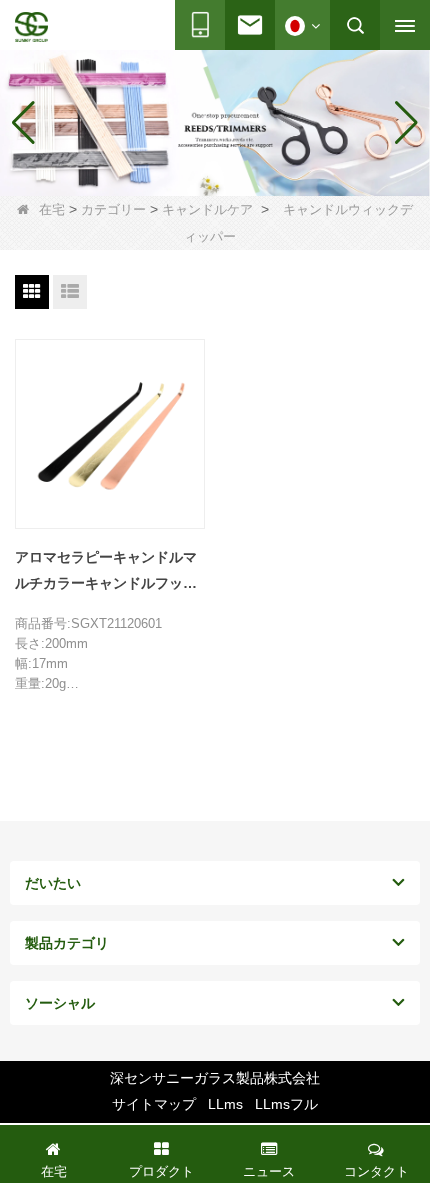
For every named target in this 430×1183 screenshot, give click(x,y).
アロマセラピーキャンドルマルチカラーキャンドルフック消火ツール (106, 572)
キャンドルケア (207, 209)
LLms (225, 1104)
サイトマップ (154, 1104)
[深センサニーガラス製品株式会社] (31, 27)
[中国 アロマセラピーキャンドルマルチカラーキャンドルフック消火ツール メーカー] (110, 434)
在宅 (52, 209)
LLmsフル (286, 1104)
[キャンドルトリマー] (215, 123)
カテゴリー (113, 209)
